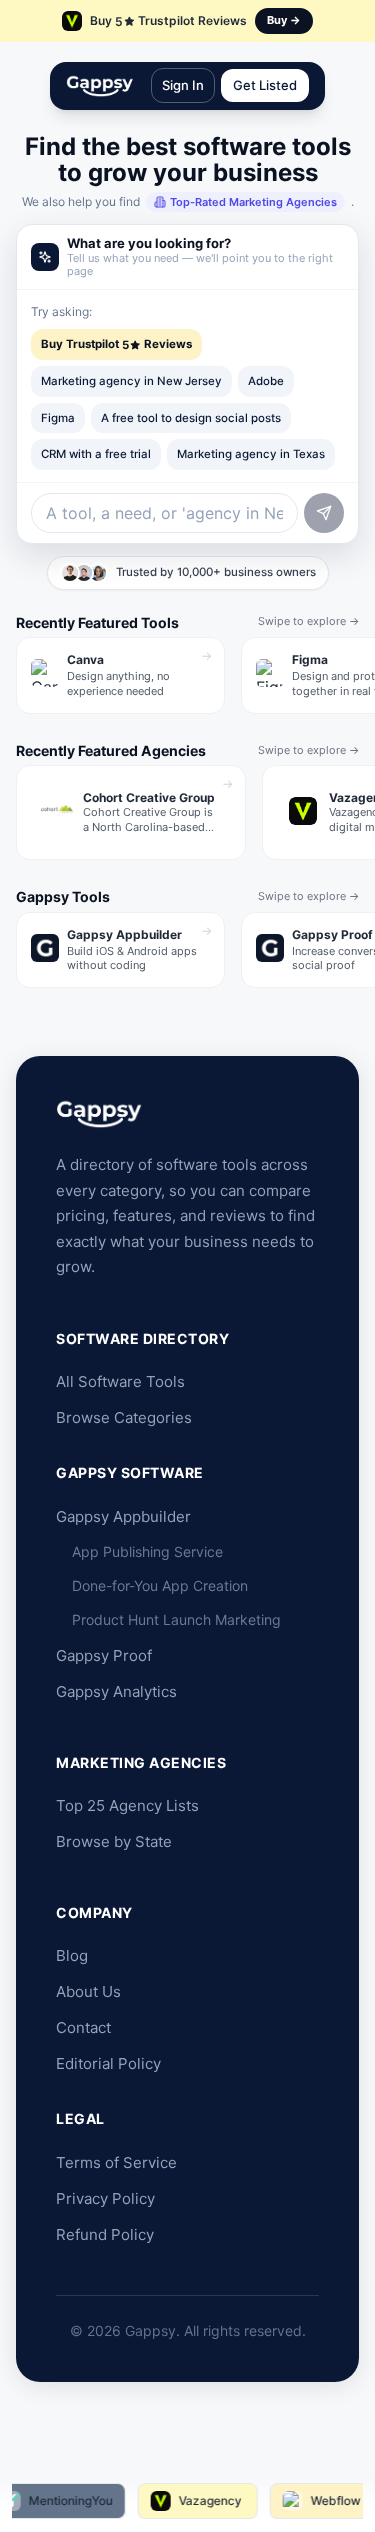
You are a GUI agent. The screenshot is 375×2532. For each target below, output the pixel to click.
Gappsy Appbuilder (123, 1516)
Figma (58, 418)
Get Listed (265, 85)
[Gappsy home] (100, 86)
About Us (88, 1991)
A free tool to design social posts (191, 418)
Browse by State (114, 1841)
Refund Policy (105, 2234)
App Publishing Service (147, 1551)
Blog (72, 1955)
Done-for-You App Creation (160, 1585)
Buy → (284, 20)
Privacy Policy (105, 2198)
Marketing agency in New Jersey (131, 381)
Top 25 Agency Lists (127, 1805)
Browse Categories (124, 1417)
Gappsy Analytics (116, 1691)
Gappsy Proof (104, 1655)
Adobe (266, 381)
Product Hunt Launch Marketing (176, 1619)
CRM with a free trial (96, 454)
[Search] (324, 513)
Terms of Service (116, 2162)
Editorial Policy (108, 2063)
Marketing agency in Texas (251, 454)
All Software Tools (120, 1381)
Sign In (183, 85)
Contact (83, 2027)
